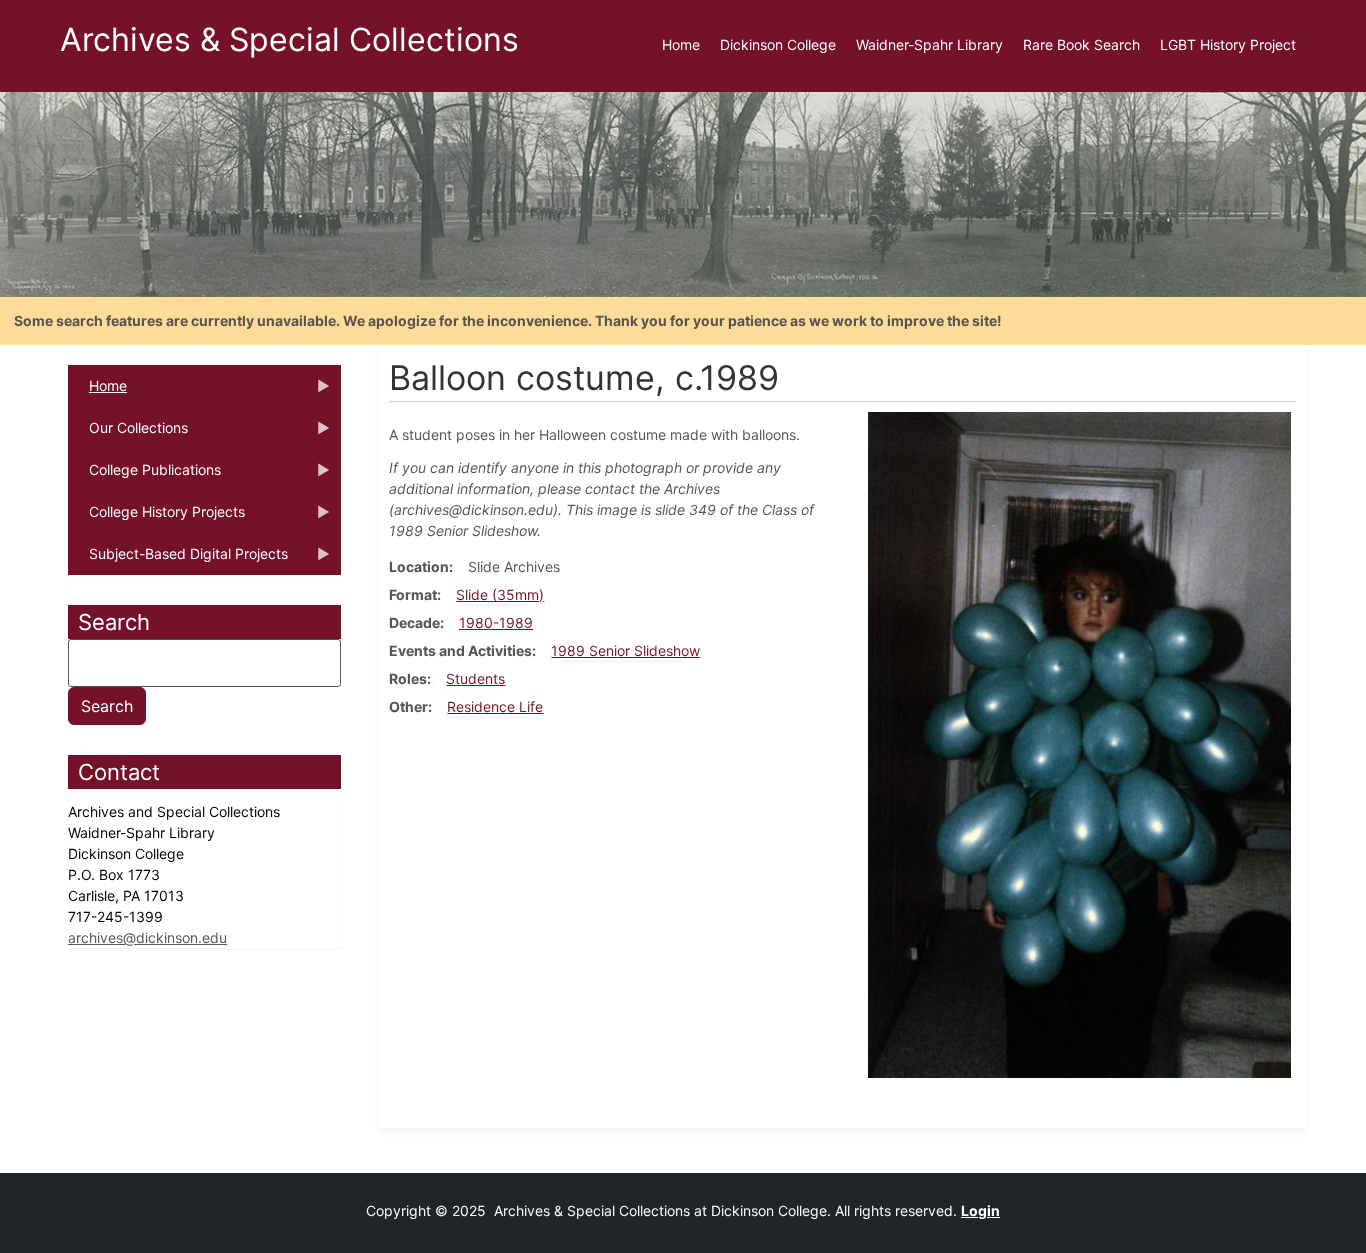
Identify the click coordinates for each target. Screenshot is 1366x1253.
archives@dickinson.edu (147, 937)
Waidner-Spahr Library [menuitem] (929, 44)
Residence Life (495, 706)
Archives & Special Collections (289, 39)
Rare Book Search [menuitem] (1081, 44)
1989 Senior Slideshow (625, 650)
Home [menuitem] (681, 44)
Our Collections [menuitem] (128, 434)
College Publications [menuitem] (144, 476)
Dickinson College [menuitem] (778, 44)
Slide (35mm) (500, 594)
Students (475, 678)
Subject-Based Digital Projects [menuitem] (178, 560)
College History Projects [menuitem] (156, 518)
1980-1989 (496, 622)
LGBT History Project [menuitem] (1228, 44)
